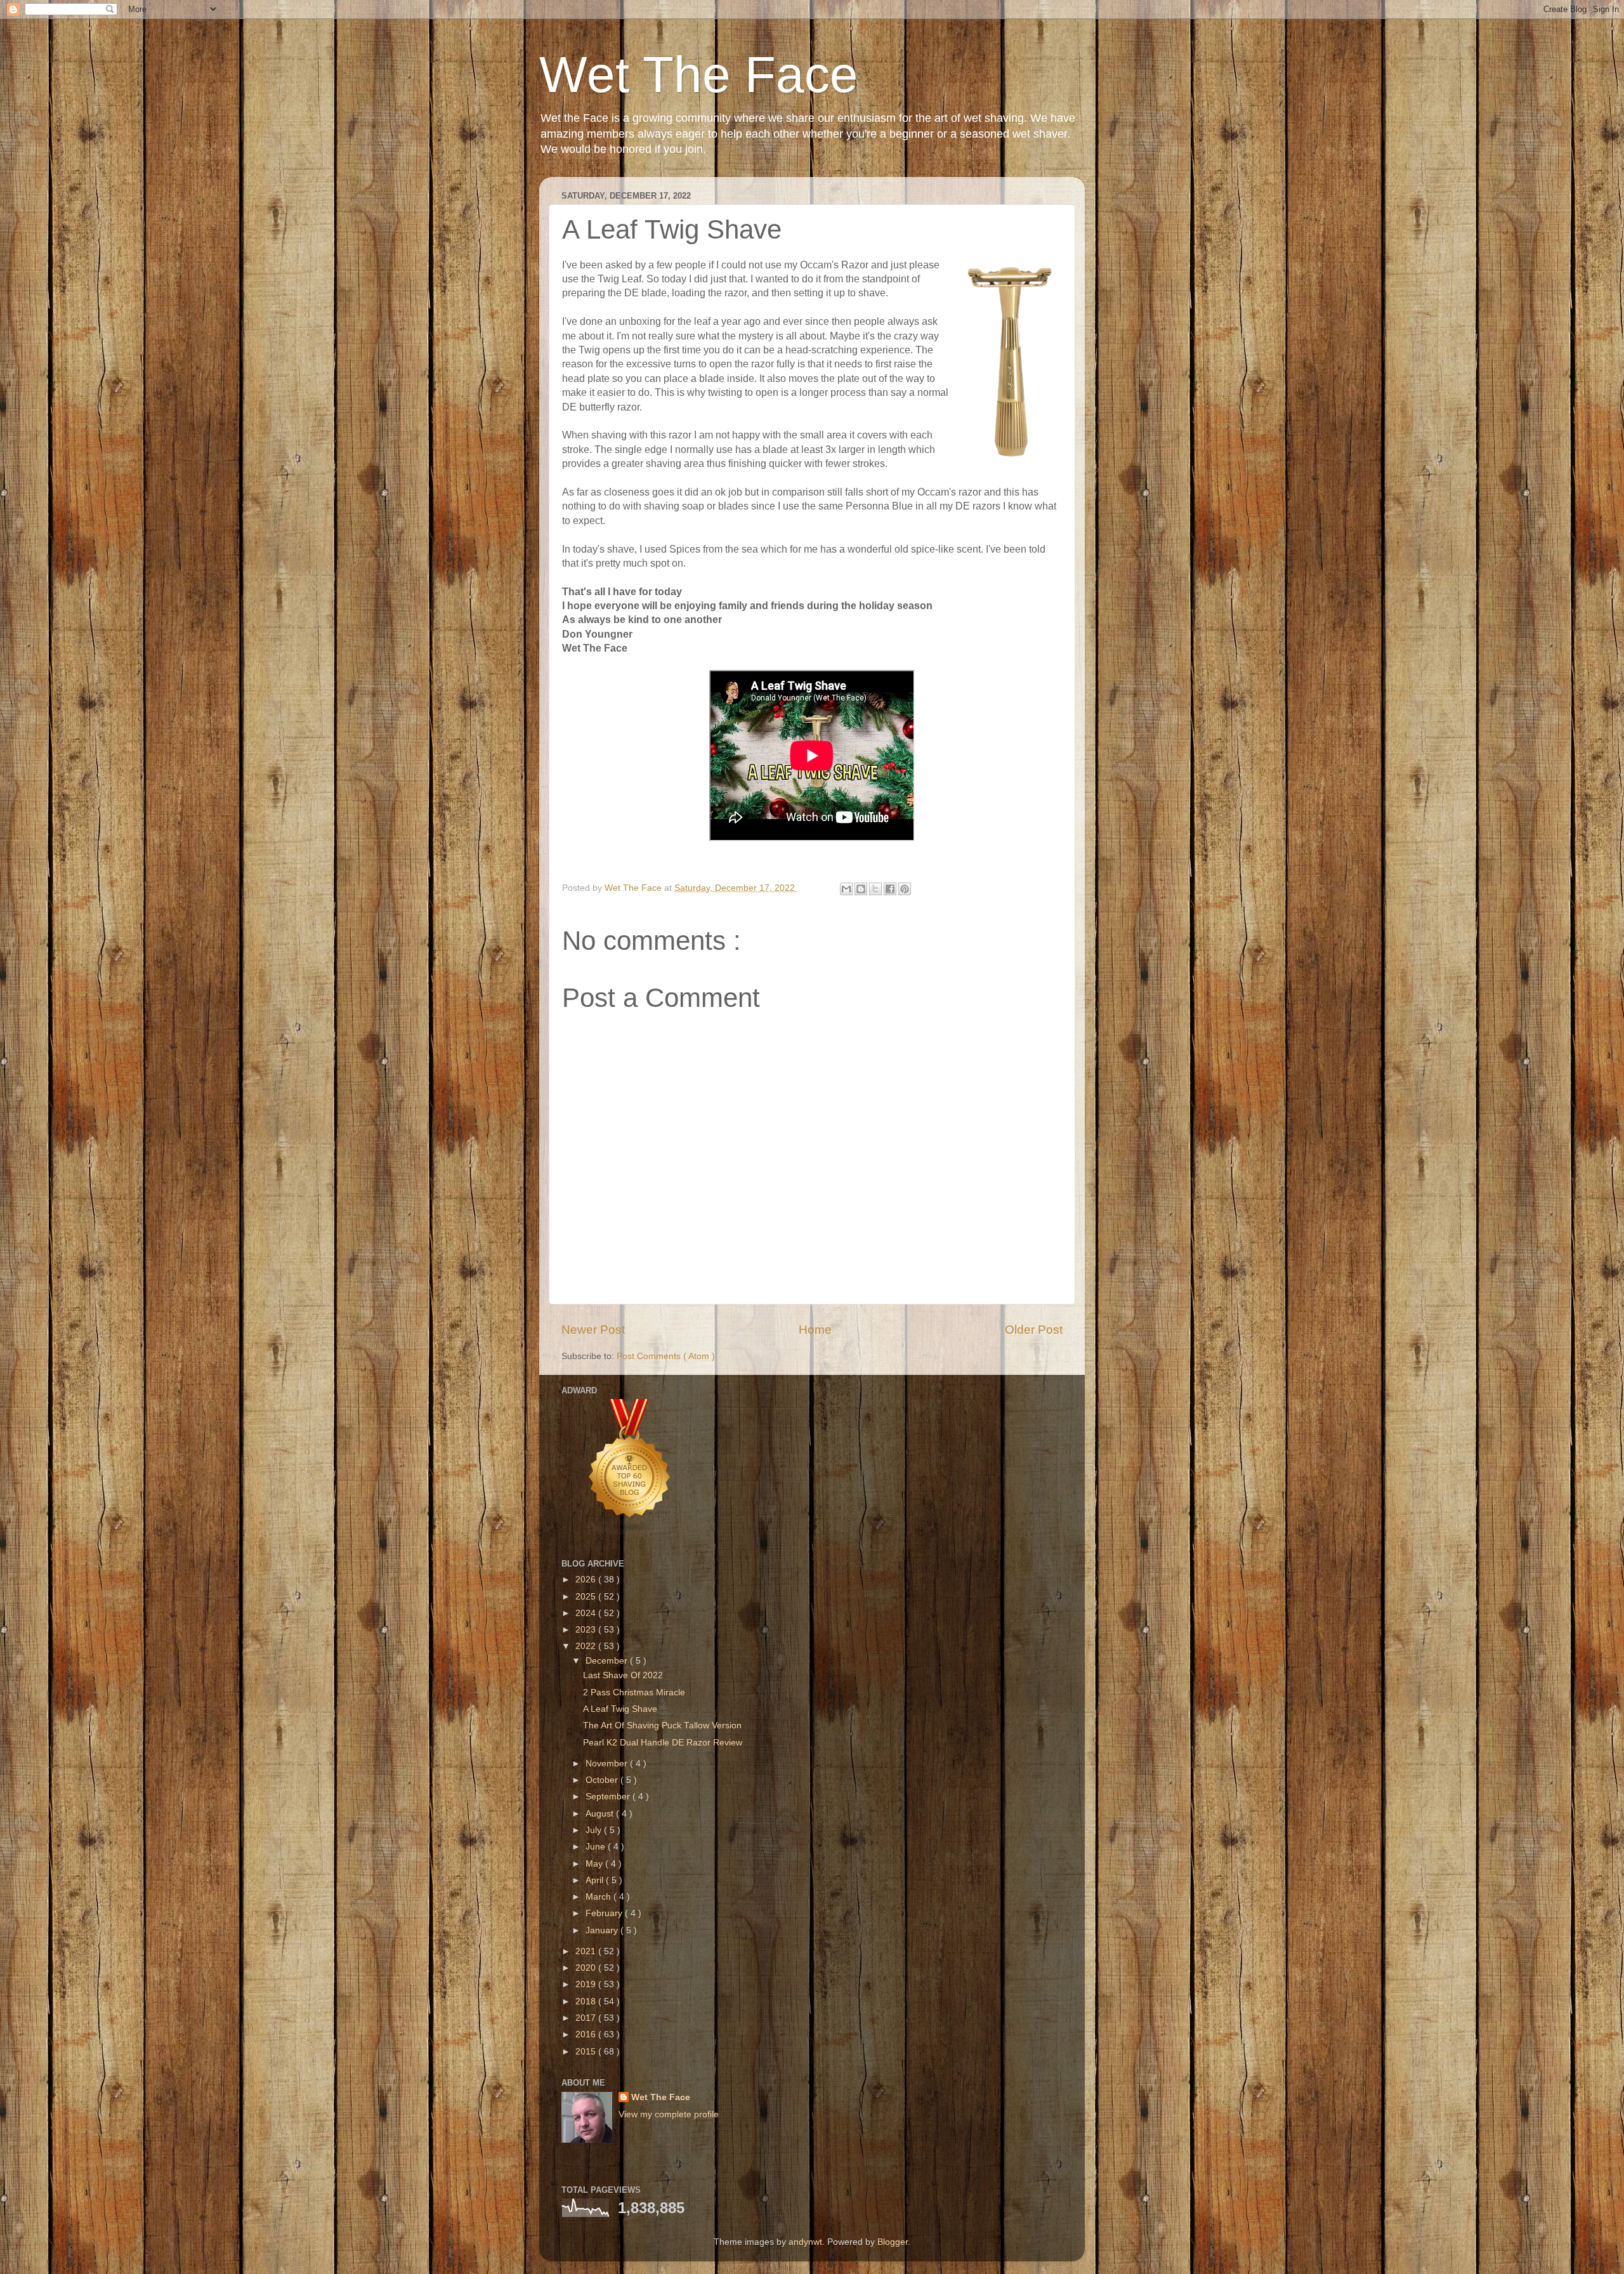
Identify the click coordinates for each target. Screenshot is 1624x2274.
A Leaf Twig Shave (620, 1709)
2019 (587, 1984)
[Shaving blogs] (630, 1533)
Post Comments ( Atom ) (666, 1356)
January (603, 1930)
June (597, 1847)
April (596, 1880)
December (608, 1661)
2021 (587, 1951)
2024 (587, 1613)
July (595, 1830)
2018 (587, 2001)
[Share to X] (875, 889)
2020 (587, 1968)
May (595, 1864)
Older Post (1034, 1330)
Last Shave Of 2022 (623, 1675)
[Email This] (846, 889)
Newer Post (593, 1330)
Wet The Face (699, 75)
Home (815, 1330)
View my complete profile (669, 2114)
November (608, 1764)
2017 (587, 2018)
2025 (587, 1597)
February (605, 1913)
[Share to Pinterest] (905, 889)
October (603, 1780)
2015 (587, 2052)
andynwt (805, 2242)
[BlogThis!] (861, 889)
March (599, 1897)
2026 (587, 1580)
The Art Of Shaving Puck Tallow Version (662, 1725)
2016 (587, 2034)
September (609, 1797)
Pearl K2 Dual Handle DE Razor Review (663, 1743)
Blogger (893, 2242)
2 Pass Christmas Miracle (634, 1692)
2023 (587, 1630)
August (601, 1814)
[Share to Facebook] (890, 889)
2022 (587, 1646)
